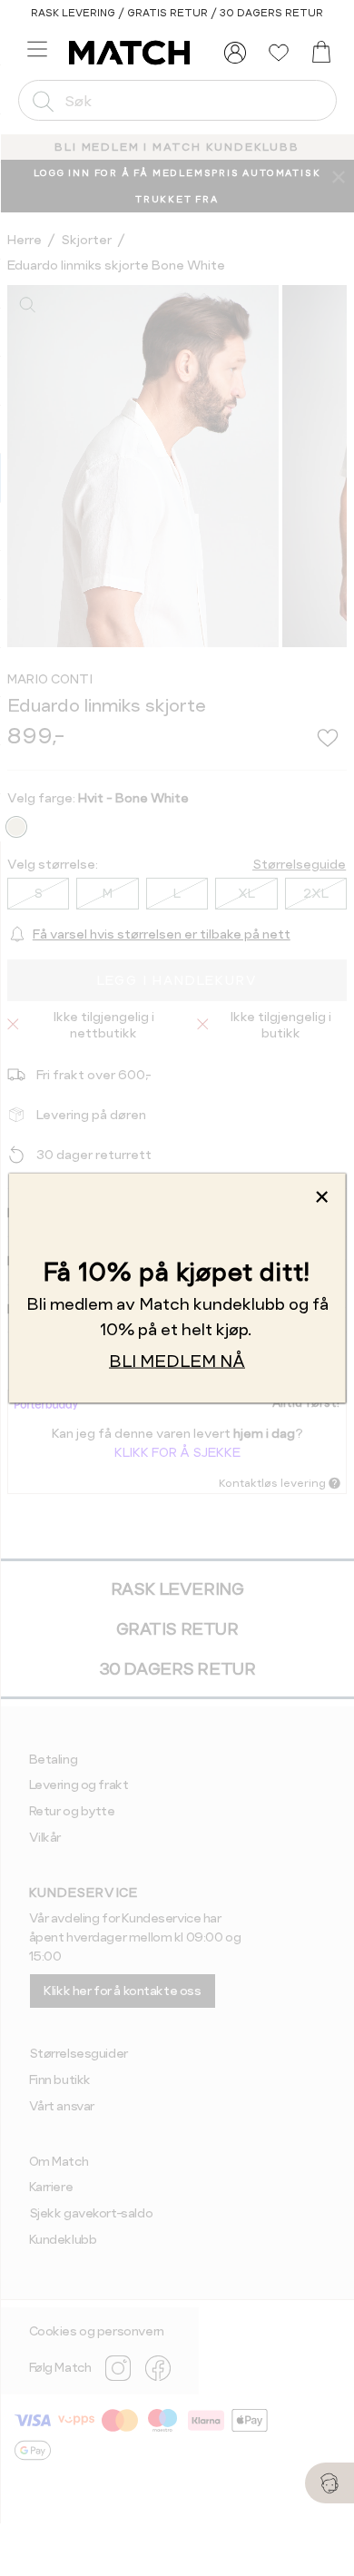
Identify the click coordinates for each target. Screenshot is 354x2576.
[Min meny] (235, 53)
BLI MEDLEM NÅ (177, 1361)
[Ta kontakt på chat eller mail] (329, 2483)
